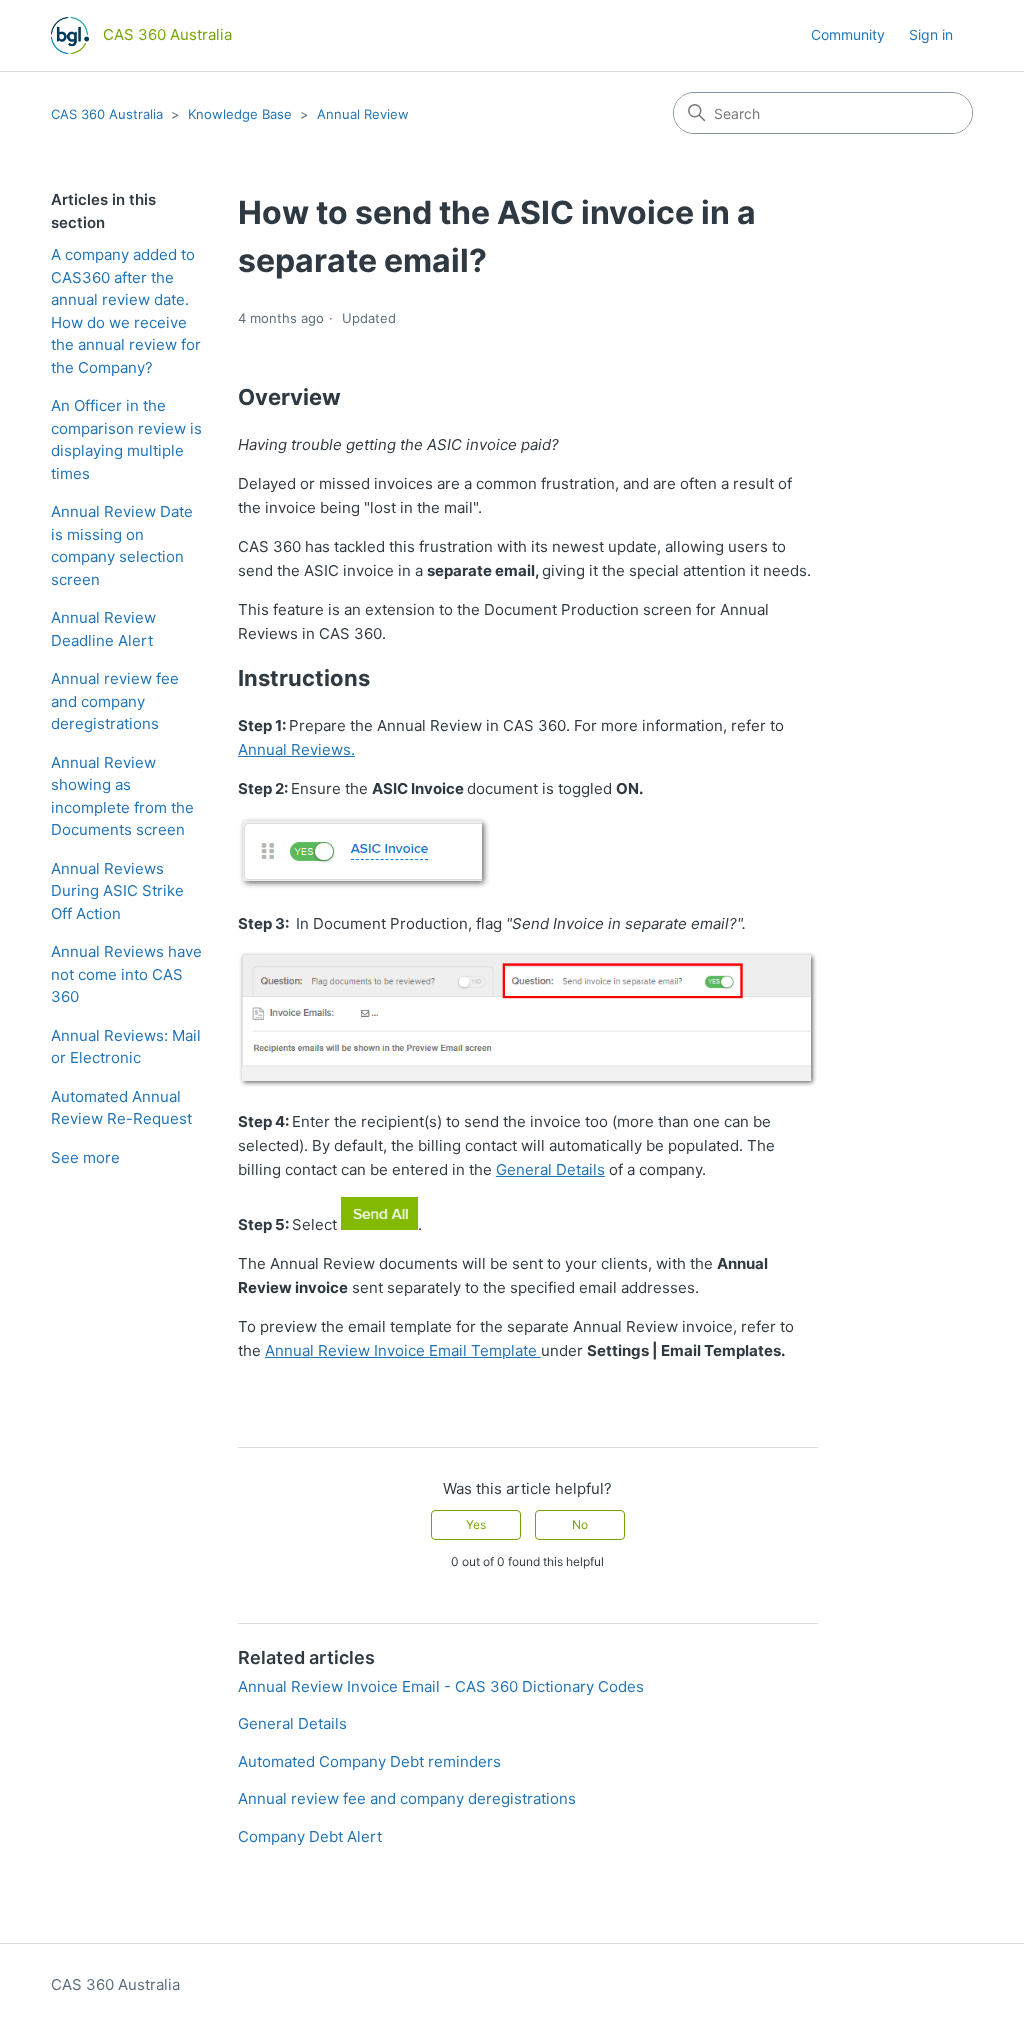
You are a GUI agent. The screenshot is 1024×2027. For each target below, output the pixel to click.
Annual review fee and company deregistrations (115, 701)
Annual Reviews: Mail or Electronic (126, 1047)
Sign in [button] (931, 34)
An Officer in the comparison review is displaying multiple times (126, 439)
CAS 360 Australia (107, 114)
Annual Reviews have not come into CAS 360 (126, 974)
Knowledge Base (240, 114)
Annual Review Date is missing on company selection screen (122, 545)
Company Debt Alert (310, 1836)
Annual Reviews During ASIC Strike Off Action (117, 891)
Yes (476, 1524)
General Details (550, 1169)
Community (848, 34)
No (580, 1524)
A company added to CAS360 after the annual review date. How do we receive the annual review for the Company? (126, 311)
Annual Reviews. (296, 749)
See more (85, 1157)
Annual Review (363, 114)
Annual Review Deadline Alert (103, 629)
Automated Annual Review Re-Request (121, 1108)
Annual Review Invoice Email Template (403, 1350)
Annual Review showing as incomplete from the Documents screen (122, 796)
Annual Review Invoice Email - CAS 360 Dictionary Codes (441, 1686)
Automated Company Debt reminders (369, 1761)
